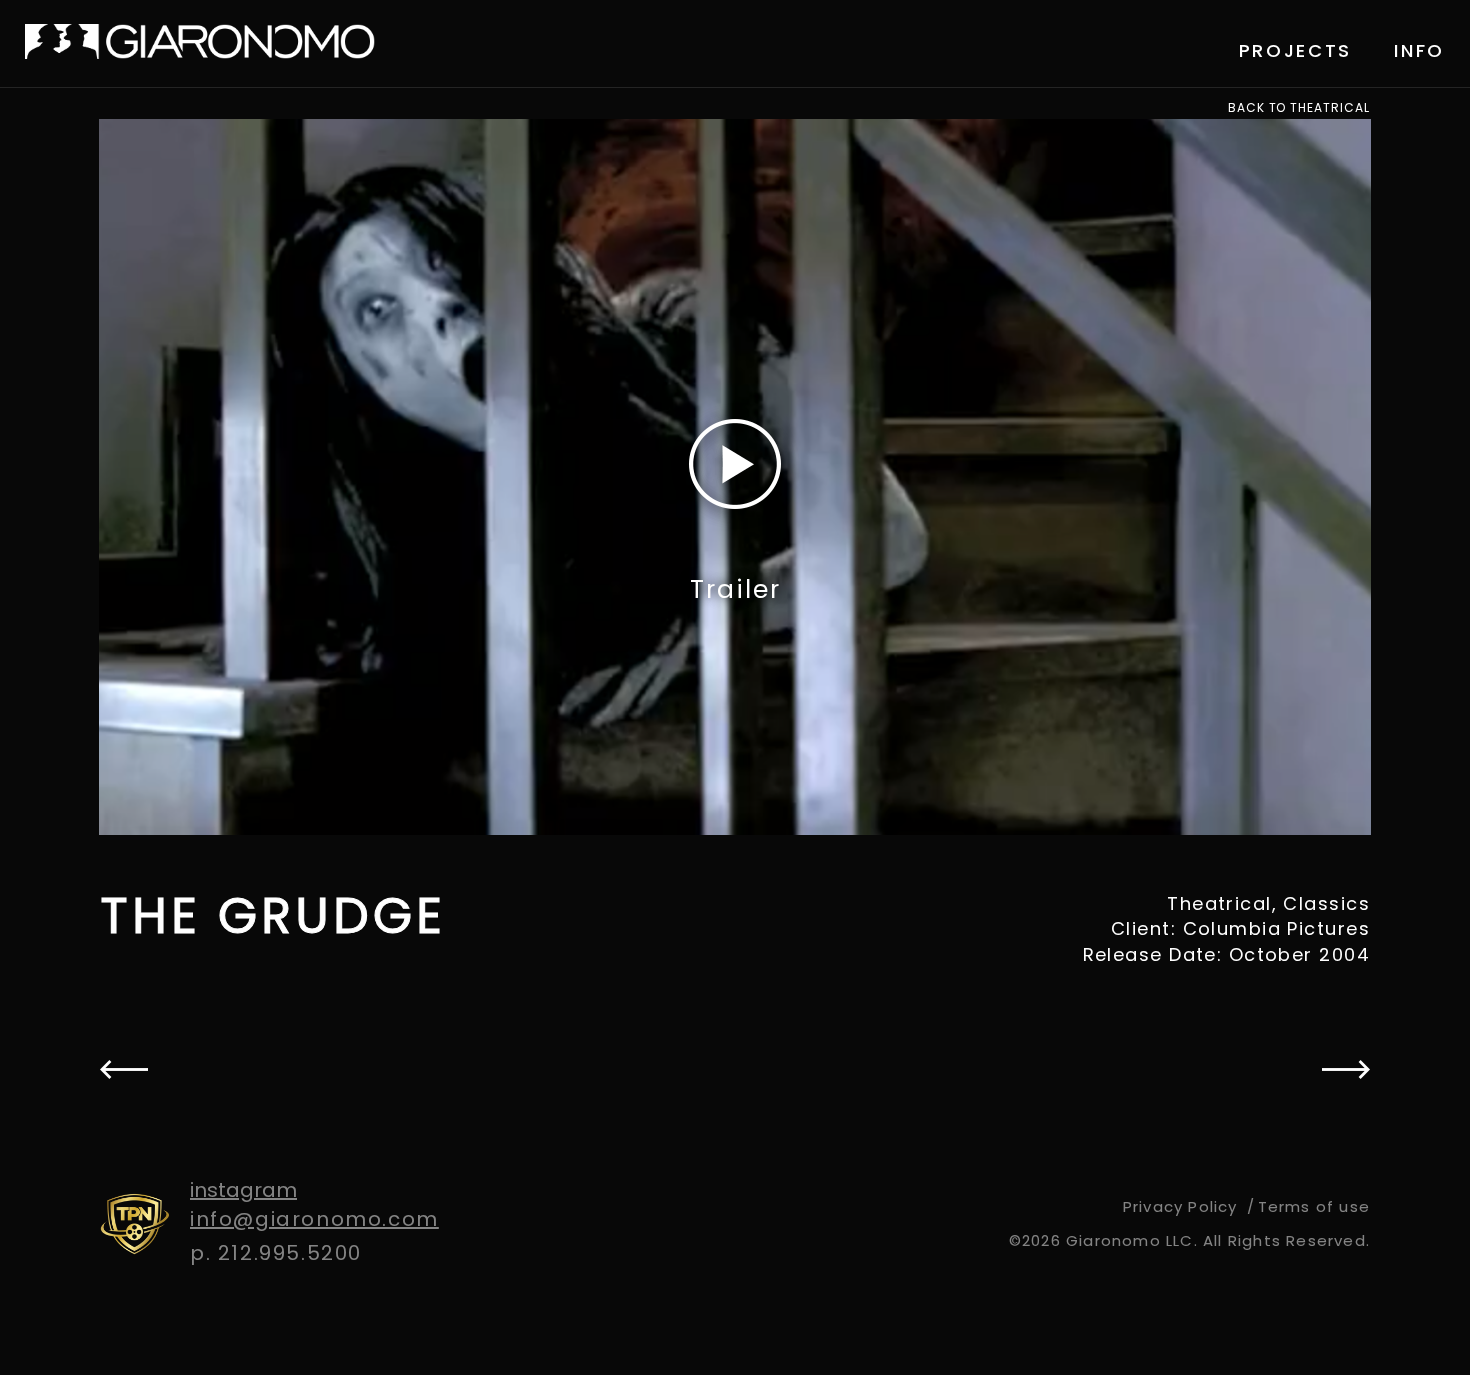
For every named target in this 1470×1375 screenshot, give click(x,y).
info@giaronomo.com (314, 1219)
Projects (1296, 50)
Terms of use (1314, 1206)
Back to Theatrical (1299, 108)
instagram (243, 1190)
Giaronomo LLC (200, 41)
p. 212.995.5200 (276, 1253)
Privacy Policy (1180, 1206)
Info (1419, 50)
